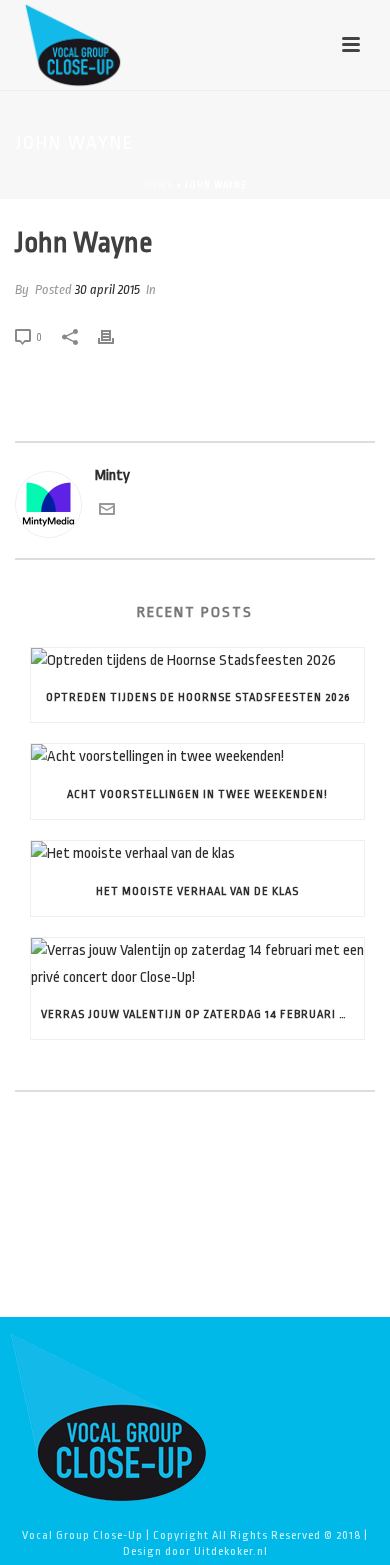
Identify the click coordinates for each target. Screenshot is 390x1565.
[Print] (116, 337)
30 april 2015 (107, 289)
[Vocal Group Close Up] (108, 1416)
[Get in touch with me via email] (107, 512)
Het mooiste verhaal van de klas (197, 891)
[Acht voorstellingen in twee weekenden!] (197, 757)
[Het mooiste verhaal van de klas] (197, 854)
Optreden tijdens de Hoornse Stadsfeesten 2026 (198, 697)
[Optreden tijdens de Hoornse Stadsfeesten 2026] (197, 661)
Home (158, 185)
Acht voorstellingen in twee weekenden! (197, 794)
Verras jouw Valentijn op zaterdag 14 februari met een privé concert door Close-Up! (202, 1014)
